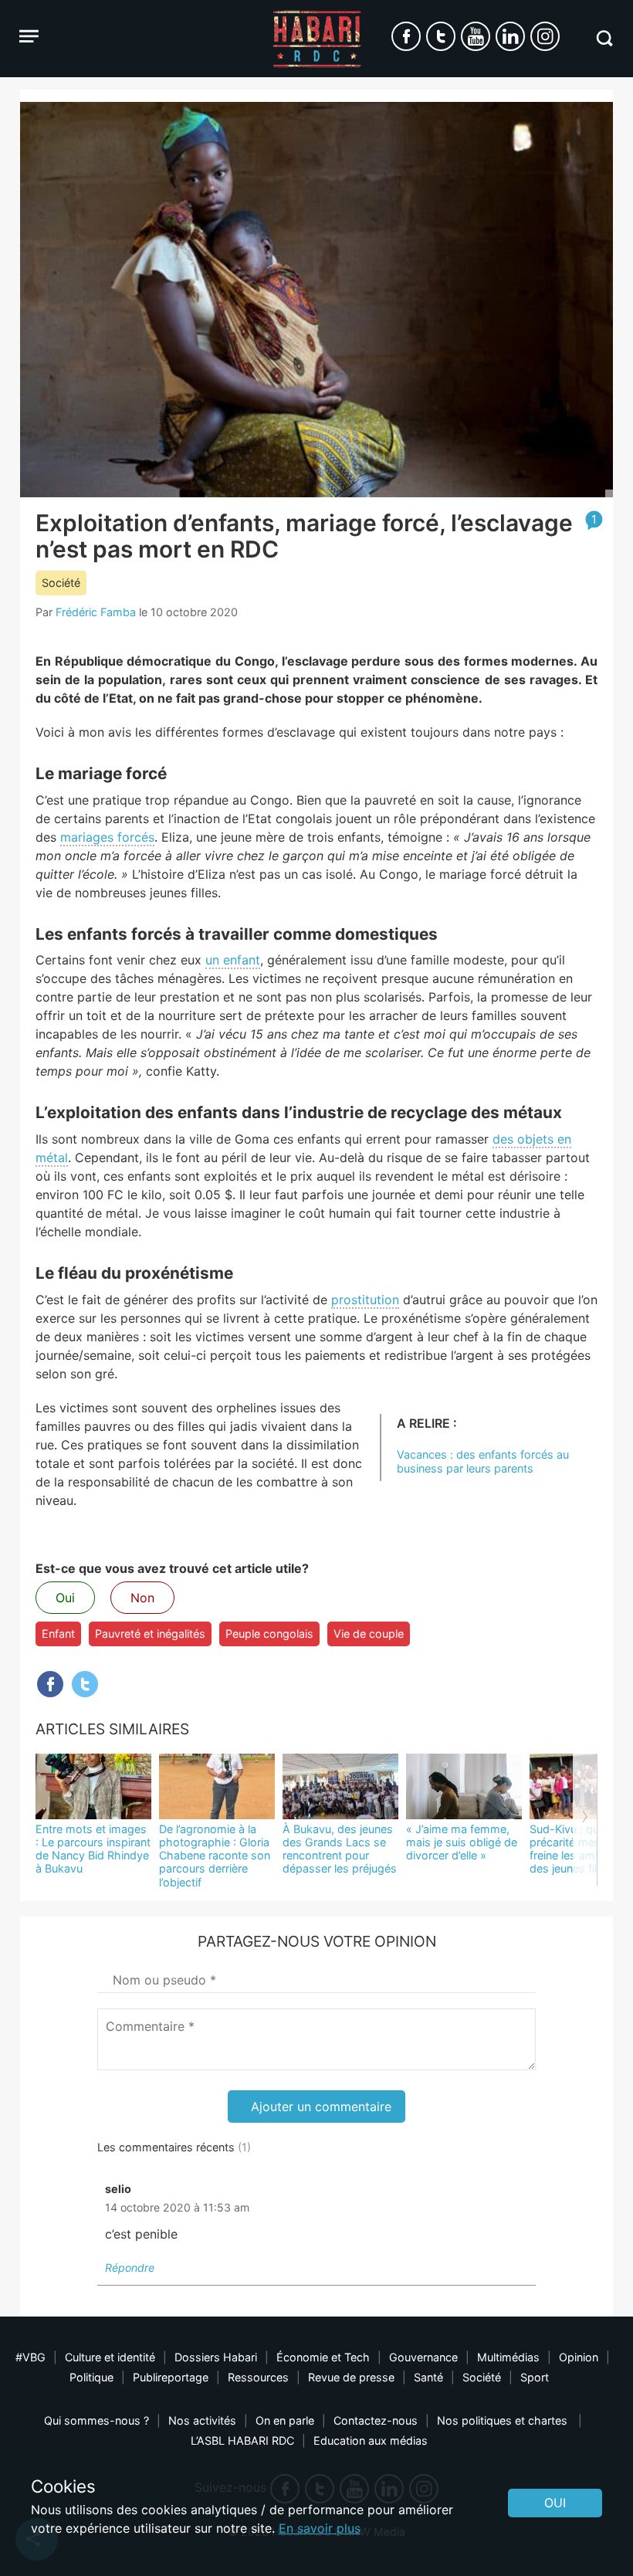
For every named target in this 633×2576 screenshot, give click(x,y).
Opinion (579, 2357)
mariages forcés (107, 837)
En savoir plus (320, 2528)
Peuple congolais (269, 1634)
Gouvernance (423, 2357)
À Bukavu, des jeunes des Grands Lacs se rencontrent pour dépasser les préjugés (340, 1849)
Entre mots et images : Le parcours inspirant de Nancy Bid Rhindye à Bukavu (93, 1849)
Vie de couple (369, 1634)
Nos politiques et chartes (504, 2420)
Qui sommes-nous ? (96, 2420)
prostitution (365, 1300)
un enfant (233, 960)
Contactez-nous (376, 2420)
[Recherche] (604, 38)
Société (61, 583)
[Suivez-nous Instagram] (545, 36)
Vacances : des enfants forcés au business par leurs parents (483, 1461)
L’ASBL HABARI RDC (242, 2440)
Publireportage (171, 2377)
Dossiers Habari (216, 2357)
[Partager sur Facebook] (50, 1684)
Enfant (58, 1634)
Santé (428, 2377)
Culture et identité (110, 2357)
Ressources (258, 2377)
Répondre (130, 2268)
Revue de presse (351, 2377)
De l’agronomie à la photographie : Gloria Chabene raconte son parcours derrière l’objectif (215, 1856)
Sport (535, 2377)
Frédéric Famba (96, 612)
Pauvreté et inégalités (150, 1634)
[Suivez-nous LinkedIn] (510, 36)
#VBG (30, 2357)
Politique (91, 2377)
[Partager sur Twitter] (85, 1684)
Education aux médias (371, 2440)
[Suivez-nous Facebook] (406, 36)
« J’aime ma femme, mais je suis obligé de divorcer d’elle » (462, 1842)
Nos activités (202, 2420)
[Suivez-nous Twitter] (441, 36)
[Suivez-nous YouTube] (476, 36)
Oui (65, 1598)
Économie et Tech (323, 2357)
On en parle (285, 2420)
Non (142, 1598)
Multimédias (508, 2357)
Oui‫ (555, 2503)
